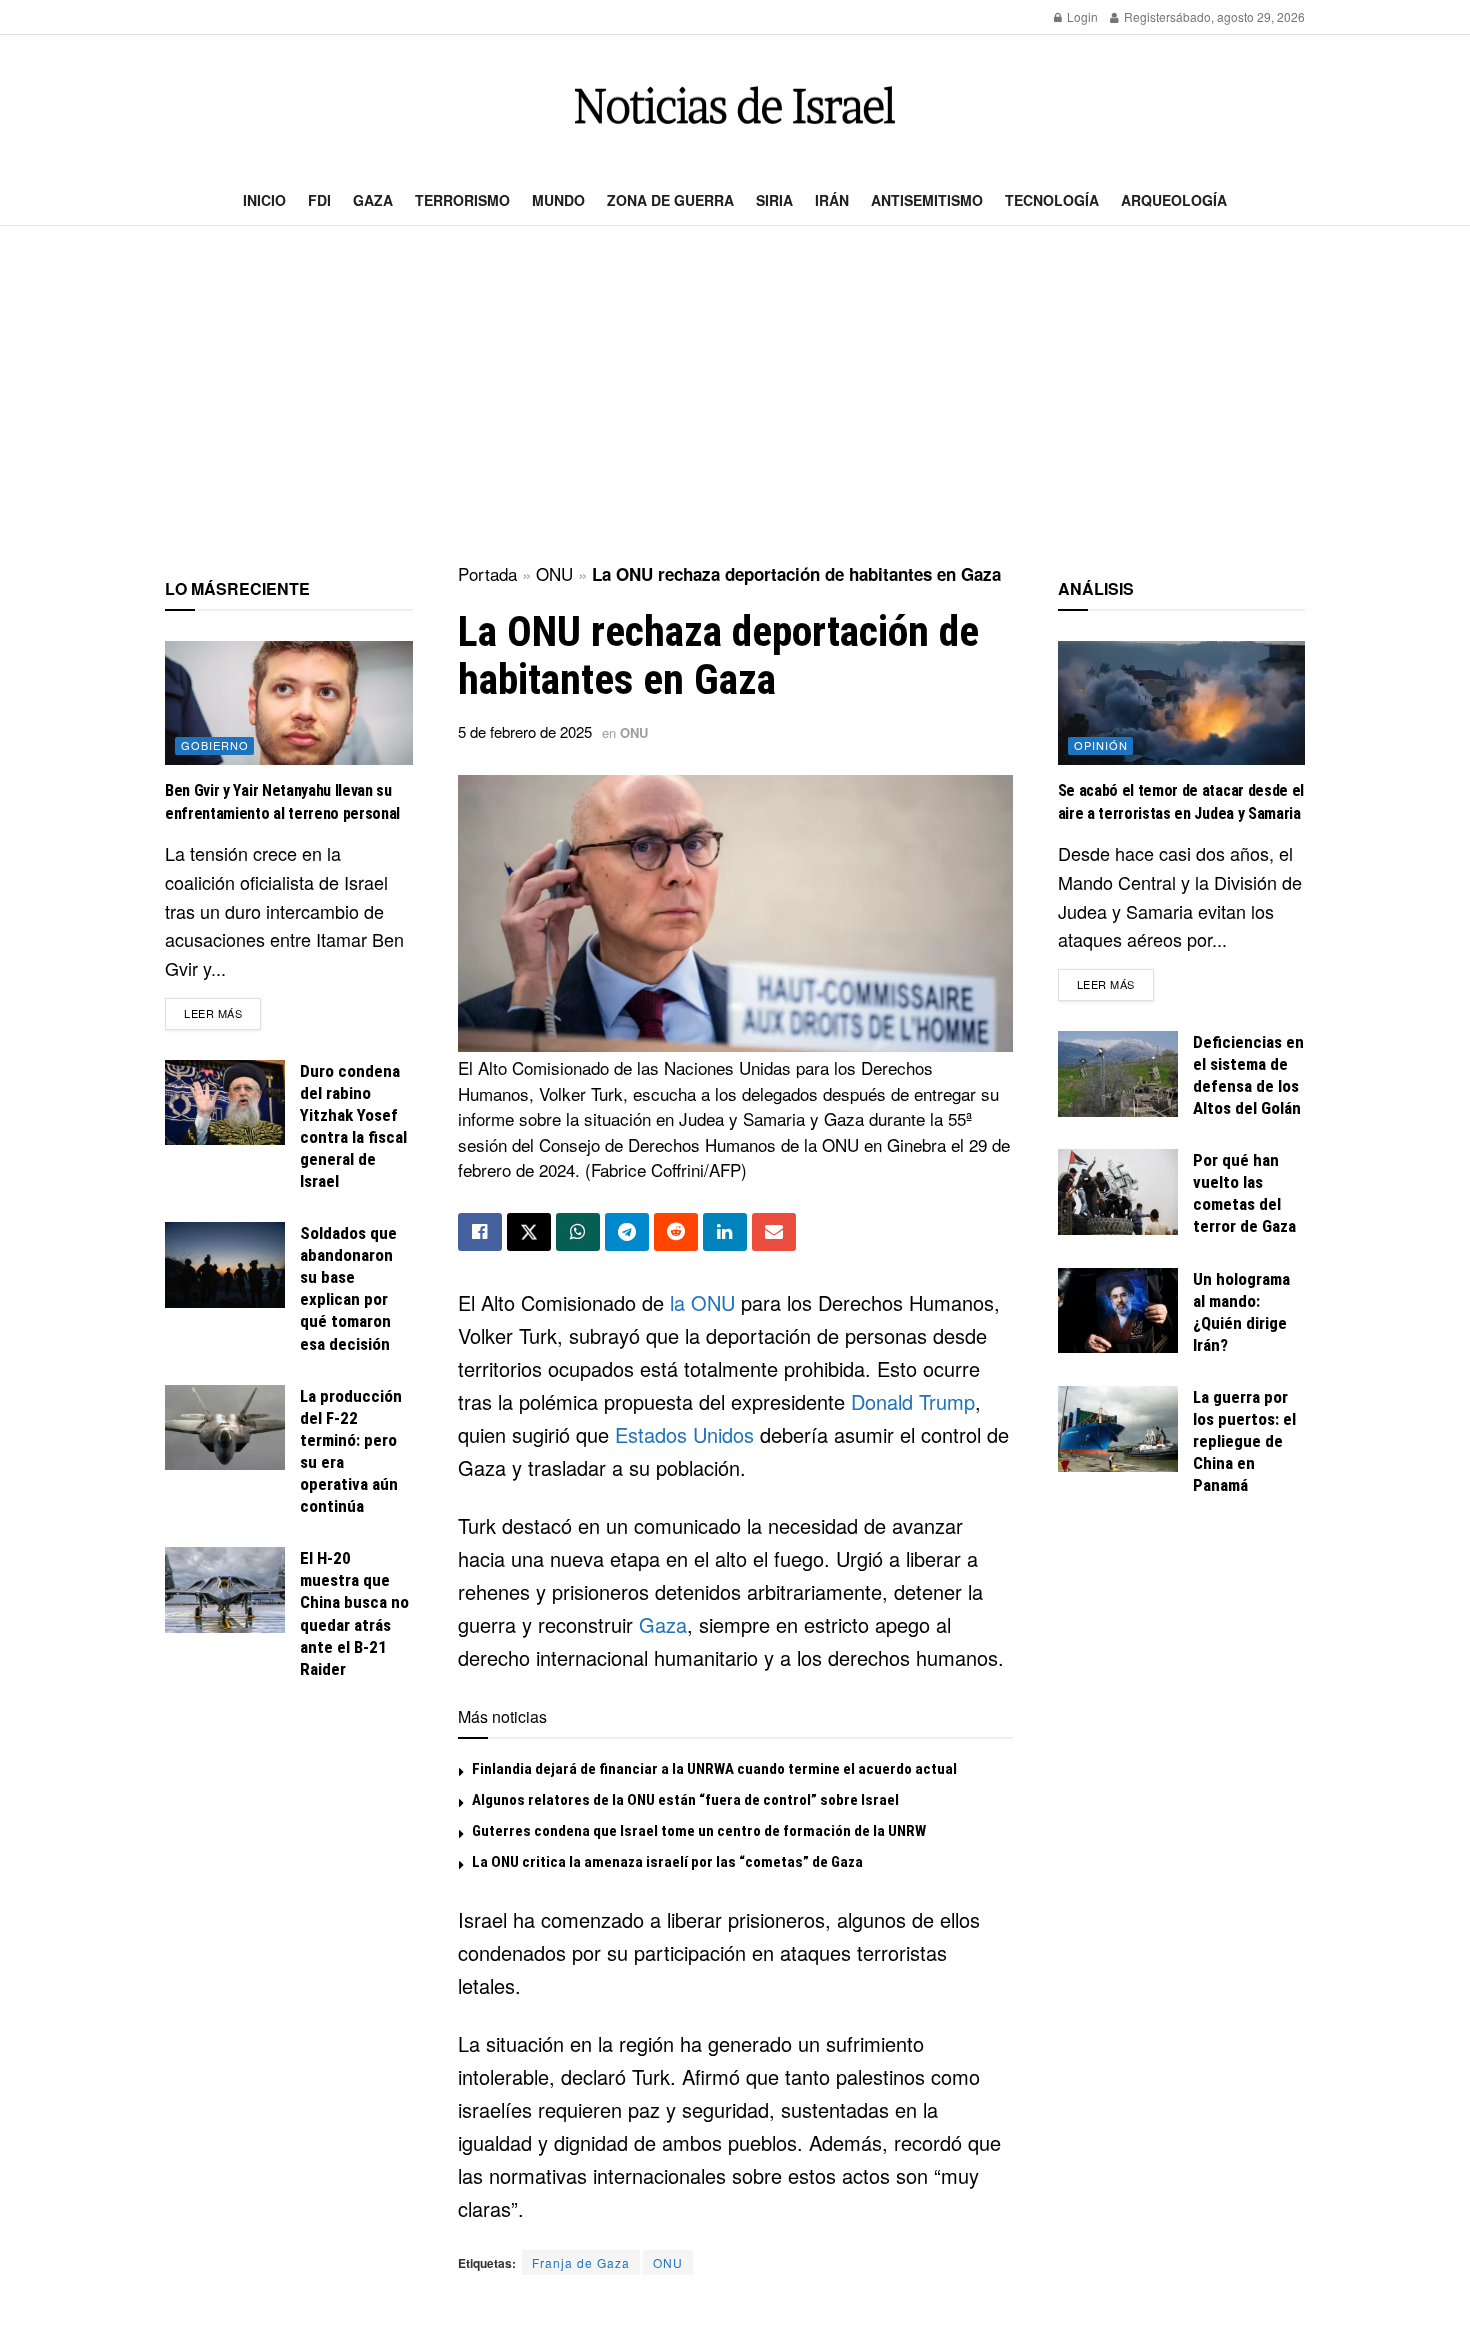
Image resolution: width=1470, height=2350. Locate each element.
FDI (319, 200)
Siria (774, 200)
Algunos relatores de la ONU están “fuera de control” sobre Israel (685, 1800)
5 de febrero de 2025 (525, 731)
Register (1145, 16)
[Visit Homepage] (735, 105)
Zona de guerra (670, 200)
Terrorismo (462, 200)
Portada (487, 573)
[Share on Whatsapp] (578, 1232)
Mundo (558, 200)
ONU (554, 573)
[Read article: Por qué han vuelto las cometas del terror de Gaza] (1118, 1192)
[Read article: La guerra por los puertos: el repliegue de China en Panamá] (1118, 1429)
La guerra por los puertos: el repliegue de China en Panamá (1244, 1441)
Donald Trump (913, 1401)
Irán (832, 200)
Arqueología (1174, 200)
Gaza (373, 200)
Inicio (264, 200)
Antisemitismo (927, 200)
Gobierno (215, 745)
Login (1081, 16)
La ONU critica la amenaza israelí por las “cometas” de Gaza (667, 1862)
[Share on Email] (774, 1232)
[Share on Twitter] (529, 1232)
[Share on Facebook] (480, 1232)
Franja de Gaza (581, 2262)
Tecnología (1052, 200)
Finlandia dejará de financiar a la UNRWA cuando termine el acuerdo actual (714, 1769)
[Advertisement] (735, 396)
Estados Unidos (684, 1434)
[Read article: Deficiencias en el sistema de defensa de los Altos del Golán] (1118, 1074)
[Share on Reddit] (676, 1232)
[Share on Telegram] (627, 1232)
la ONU (702, 1302)
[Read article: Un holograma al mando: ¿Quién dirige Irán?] (1118, 1311)
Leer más (222, 1012)
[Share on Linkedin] (725, 1232)
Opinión (1101, 745)
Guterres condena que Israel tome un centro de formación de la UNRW (699, 1831)
